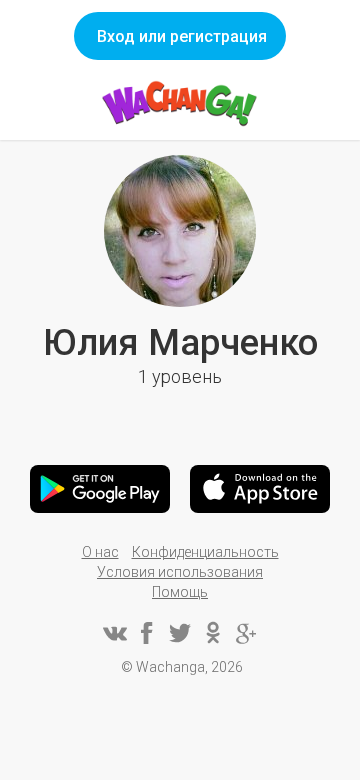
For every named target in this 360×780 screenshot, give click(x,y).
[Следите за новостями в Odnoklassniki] (213, 633)
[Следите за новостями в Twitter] (180, 633)
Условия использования (180, 572)
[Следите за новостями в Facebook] (147, 633)
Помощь (180, 592)
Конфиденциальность (205, 552)
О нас (100, 552)
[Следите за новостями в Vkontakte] (114, 633)
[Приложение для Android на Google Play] (100, 489)
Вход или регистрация (182, 36)
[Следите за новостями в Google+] (246, 633)
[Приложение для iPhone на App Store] (260, 489)
